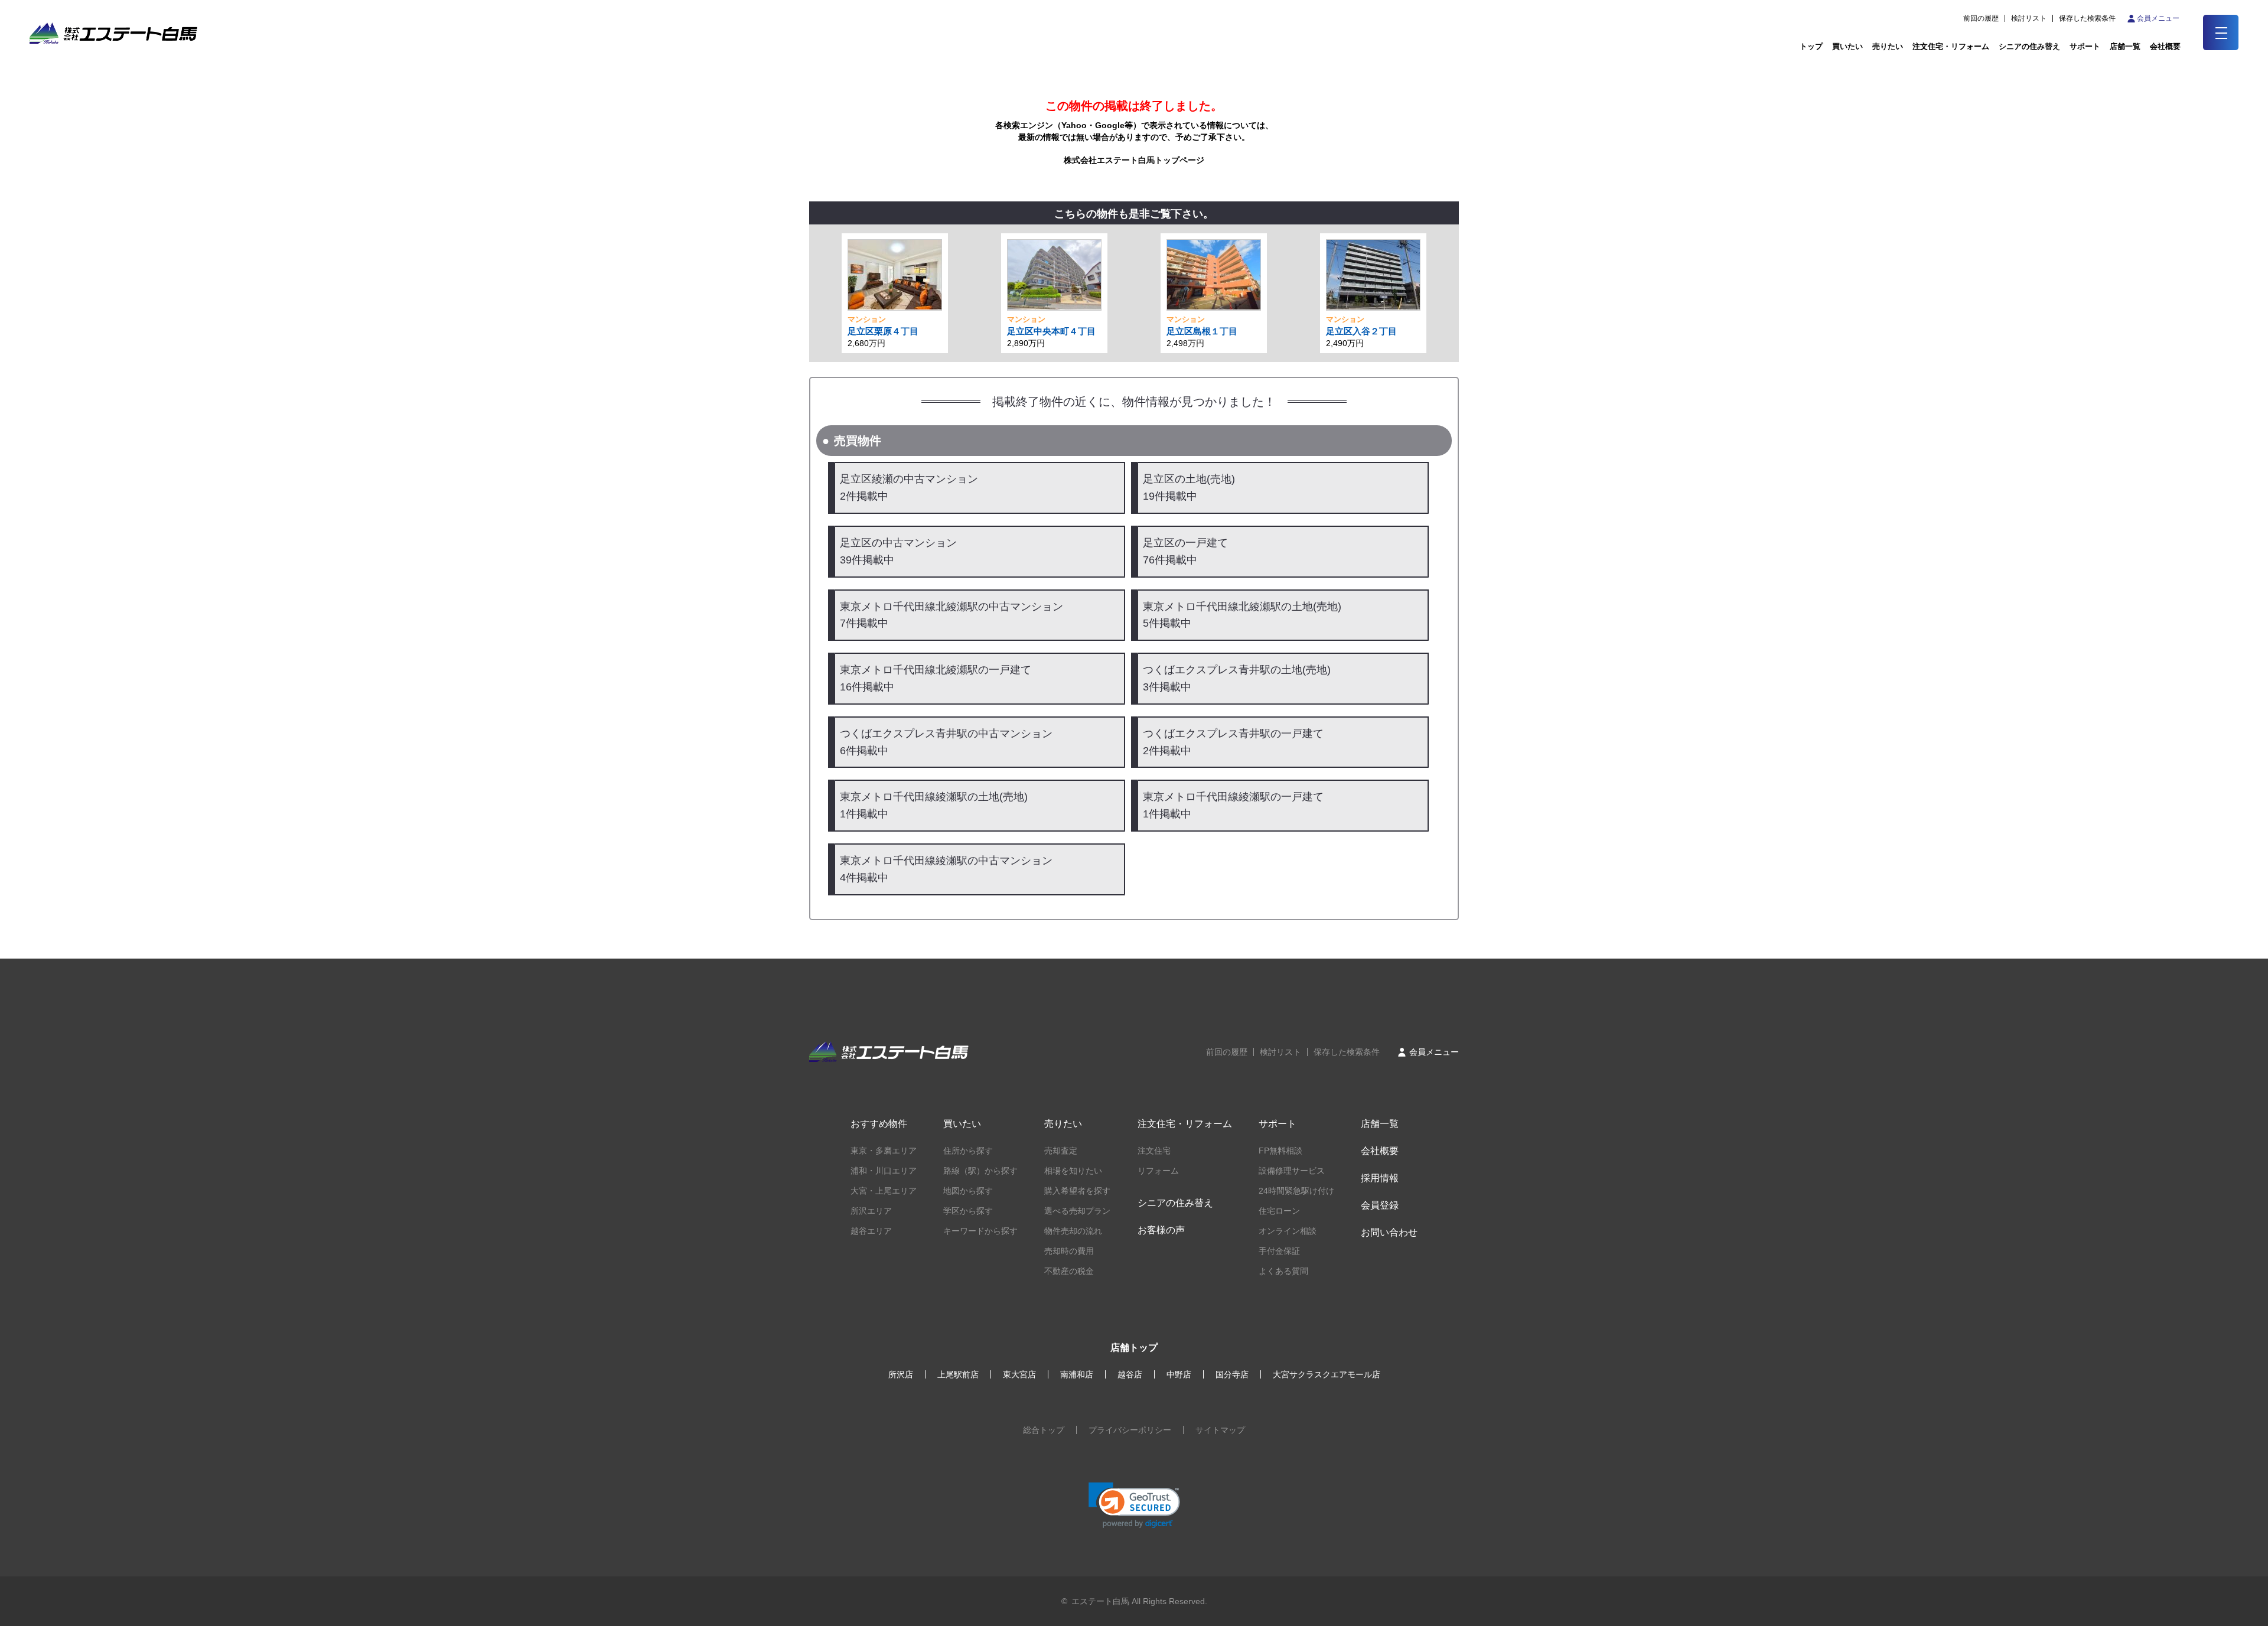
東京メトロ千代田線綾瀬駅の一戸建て (1233, 805)
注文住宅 (1154, 1151)
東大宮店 (1019, 1374)
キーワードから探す (980, 1231)
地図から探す (968, 1191)
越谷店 (1130, 1374)
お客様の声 (1161, 1230)
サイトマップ (1220, 1430)
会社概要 (1380, 1151)
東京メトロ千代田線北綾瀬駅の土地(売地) (1242, 615)
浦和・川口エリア (884, 1171)
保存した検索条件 (2087, 18)
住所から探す (968, 1151)
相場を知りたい (1073, 1171)
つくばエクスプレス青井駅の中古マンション (946, 742)
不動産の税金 (1069, 1271)
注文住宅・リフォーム (1951, 46)
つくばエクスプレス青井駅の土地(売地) (1237, 678)
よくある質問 (1283, 1271)
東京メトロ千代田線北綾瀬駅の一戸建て (936, 678)
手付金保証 (1279, 1251)
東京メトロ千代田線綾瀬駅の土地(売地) (934, 805)
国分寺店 (1232, 1374)
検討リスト (2029, 18)
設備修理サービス (1292, 1171)
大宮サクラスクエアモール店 (1327, 1374)
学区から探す (968, 1211)
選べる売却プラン (1077, 1211)
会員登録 (1380, 1205)
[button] (1134, 1505)
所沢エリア (871, 1211)
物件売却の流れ (1073, 1231)
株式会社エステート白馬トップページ (1134, 160)
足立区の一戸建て (1185, 551)
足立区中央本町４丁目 (1051, 331)
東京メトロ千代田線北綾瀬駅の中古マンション (951, 615)
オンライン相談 (1288, 1231)
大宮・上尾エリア (884, 1191)
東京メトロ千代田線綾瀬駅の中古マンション (946, 869)
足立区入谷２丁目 (1361, 331)
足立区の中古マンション (898, 551)
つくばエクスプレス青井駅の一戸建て (1233, 742)
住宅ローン (1279, 1211)
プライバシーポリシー (1130, 1430)
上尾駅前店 (958, 1374)
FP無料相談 (1280, 1151)
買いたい (1847, 46)
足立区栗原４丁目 (883, 331)
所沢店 (901, 1374)
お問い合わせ (1389, 1232)
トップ (1811, 46)
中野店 (1179, 1374)
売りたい (1888, 46)
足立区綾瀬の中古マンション (909, 488)
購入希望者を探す (1077, 1191)
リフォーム (1158, 1171)
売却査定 (1061, 1151)
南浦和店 (1077, 1374)
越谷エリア (871, 1231)
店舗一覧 (2125, 46)
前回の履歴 (1981, 18)
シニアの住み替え (2029, 46)
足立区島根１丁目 (1202, 331)
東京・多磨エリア (884, 1151)
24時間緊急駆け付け (1296, 1191)
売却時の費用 (1069, 1251)
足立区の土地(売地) (1189, 488)
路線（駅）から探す (980, 1171)
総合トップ (1044, 1430)
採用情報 (1380, 1178)
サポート (2085, 46)
